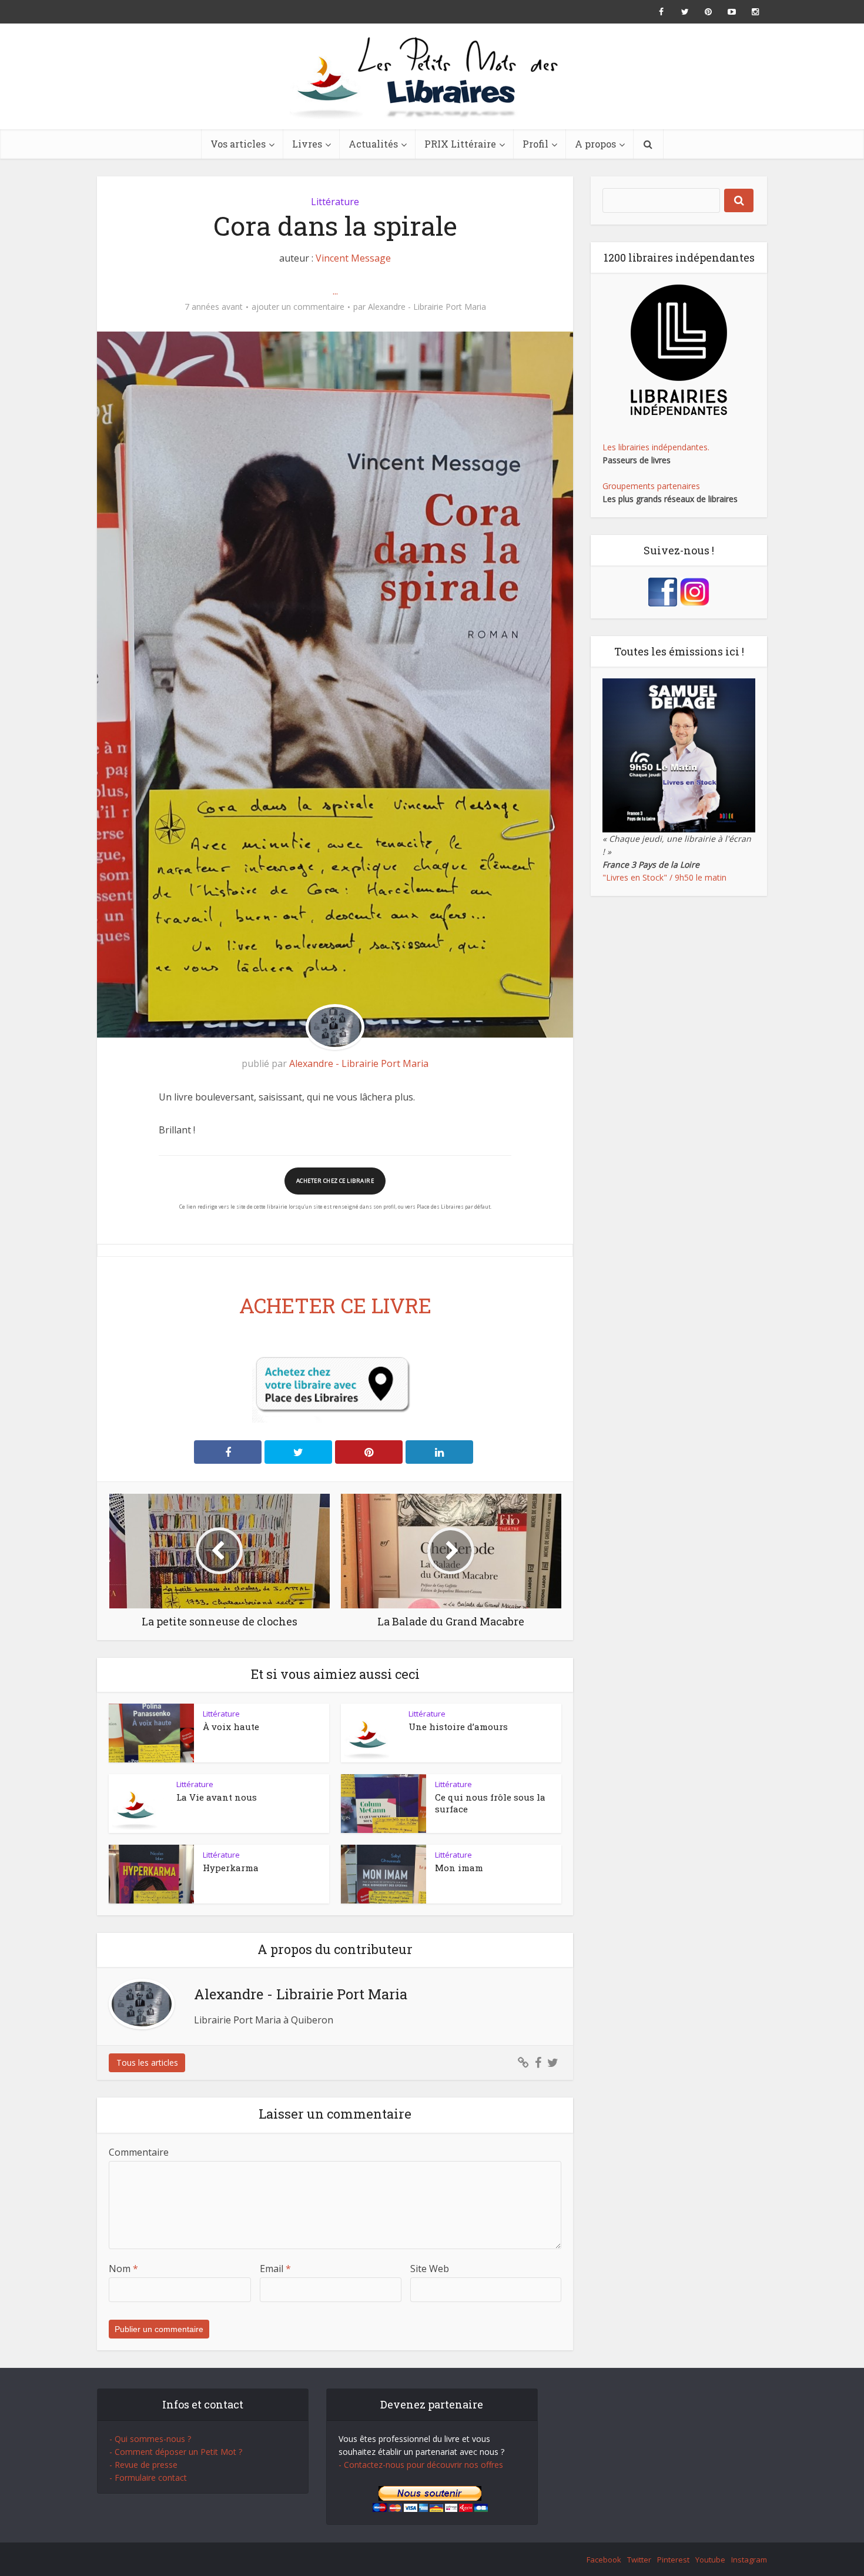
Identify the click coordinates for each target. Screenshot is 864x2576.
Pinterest (673, 2560)
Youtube (710, 2560)
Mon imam (459, 1868)
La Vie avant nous (217, 1797)
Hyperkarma (231, 1868)
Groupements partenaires (651, 486)
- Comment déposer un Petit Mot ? (176, 2452)
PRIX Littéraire (460, 144)
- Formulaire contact (148, 2478)
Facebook (604, 2560)
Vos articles (238, 144)
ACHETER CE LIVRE (335, 1305)
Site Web (430, 2269)
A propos (595, 144)
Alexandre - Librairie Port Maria (427, 307)
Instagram (749, 2560)
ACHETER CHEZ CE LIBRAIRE (335, 1181)
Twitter (639, 2560)
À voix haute (231, 1727)
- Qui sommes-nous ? (150, 2439)
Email (275, 2269)
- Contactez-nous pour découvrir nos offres (421, 2465)
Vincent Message (353, 258)
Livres (307, 144)
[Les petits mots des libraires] (432, 76)
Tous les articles (147, 2063)
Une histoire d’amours (458, 1727)
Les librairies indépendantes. (656, 447)
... (335, 291)
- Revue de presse (143, 2465)
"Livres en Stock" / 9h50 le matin (664, 877)
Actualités (373, 144)
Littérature (335, 202)
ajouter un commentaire (298, 307)
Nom (123, 2269)
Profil (535, 144)
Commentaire (139, 2152)
